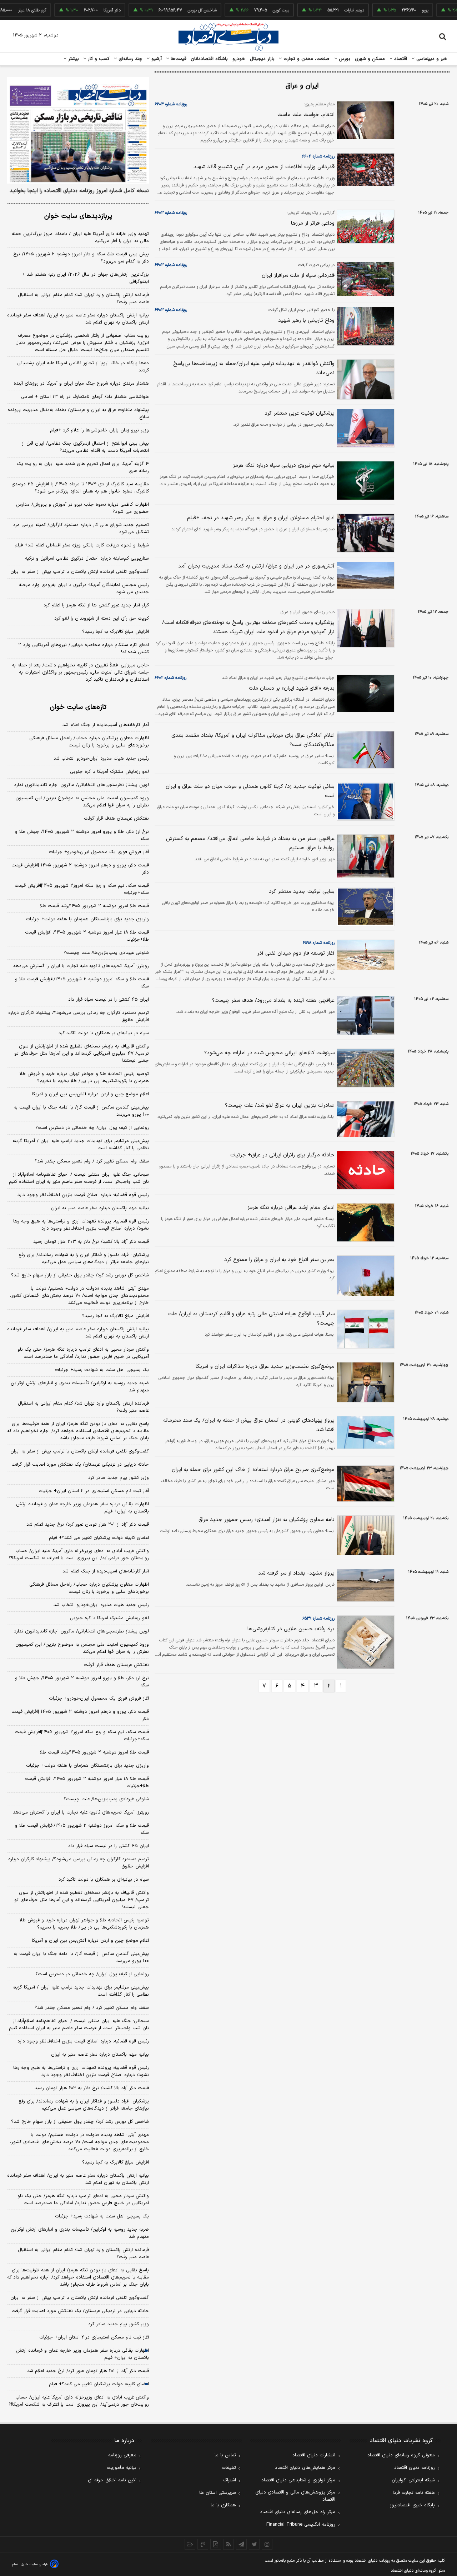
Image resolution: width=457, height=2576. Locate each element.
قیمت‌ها (178, 59)
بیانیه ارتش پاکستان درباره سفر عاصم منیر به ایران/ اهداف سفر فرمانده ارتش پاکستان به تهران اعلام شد (78, 319)
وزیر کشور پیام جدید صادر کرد (119, 1478)
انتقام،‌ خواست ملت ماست (306, 115)
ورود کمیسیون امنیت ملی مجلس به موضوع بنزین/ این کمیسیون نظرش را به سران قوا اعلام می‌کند (82, 802)
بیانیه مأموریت (122, 2468)
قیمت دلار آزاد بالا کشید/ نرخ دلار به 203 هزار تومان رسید (92, 2088)
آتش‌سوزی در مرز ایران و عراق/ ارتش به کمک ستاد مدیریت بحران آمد (256, 566)
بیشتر (73, 59)
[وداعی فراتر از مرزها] (365, 227)
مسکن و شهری (370, 59)
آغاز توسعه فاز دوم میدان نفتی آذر (296, 953)
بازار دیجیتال (262, 59)
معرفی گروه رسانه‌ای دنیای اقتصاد (401, 2455)
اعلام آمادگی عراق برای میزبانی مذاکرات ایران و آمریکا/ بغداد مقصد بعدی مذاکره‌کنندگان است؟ (253, 740)
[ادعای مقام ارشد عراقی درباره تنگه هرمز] (365, 1223)
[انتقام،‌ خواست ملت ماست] (365, 120)
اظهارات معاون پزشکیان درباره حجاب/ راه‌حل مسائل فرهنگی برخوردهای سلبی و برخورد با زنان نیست (89, 742)
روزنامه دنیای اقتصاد (415, 2468)
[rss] (228, 2544)
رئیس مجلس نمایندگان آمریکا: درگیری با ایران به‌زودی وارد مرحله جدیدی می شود (84, 589)
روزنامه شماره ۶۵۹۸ (319, 943)
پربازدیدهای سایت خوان (78, 216)
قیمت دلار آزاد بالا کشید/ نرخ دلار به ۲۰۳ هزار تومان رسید (91, 1242)
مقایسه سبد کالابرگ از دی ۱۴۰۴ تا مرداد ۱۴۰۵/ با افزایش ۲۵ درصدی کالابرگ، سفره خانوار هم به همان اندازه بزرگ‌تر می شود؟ (80, 488)
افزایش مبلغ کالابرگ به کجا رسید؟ (115, 632)
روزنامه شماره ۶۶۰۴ (171, 104)
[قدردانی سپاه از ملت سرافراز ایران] (365, 279)
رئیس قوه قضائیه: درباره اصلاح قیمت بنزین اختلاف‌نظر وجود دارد (83, 1195)
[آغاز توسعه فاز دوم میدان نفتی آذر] (365, 955)
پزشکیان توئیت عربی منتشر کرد (300, 413)
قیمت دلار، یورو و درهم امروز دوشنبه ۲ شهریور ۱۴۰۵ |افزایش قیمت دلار (80, 869)
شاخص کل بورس (173, 10)
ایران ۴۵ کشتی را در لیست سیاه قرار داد (109, 1000)
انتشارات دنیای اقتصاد (314, 2455)
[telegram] (241, 2544)
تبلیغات (229, 2468)
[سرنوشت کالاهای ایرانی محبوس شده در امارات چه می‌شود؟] (365, 1068)
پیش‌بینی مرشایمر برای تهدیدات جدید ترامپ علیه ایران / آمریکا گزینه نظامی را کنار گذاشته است (81, 1145)
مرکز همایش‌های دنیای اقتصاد (305, 2468)
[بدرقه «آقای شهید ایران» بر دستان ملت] (365, 693)
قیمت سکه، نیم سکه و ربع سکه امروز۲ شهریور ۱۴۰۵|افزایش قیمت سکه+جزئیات (82, 889)
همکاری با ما (223, 2505)
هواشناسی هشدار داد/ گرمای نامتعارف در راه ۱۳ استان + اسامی (85, 397)
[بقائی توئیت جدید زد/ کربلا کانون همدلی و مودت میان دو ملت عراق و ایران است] (365, 802)
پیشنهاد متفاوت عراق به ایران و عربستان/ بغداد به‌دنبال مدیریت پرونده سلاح (78, 414)
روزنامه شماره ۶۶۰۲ (170, 678)
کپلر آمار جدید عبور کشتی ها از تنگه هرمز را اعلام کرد (96, 605)
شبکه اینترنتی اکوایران (413, 2480)
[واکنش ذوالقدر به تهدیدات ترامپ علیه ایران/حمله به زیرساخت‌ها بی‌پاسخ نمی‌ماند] (365, 379)
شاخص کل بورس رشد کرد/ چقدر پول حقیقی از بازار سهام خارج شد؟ (80, 1275)
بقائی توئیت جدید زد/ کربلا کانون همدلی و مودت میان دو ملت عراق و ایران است (250, 791)
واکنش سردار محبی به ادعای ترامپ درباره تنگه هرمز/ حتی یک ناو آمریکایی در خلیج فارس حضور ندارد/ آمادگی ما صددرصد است (83, 1353)
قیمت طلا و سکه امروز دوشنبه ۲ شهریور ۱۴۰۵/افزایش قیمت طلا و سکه (82, 983)
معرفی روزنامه (122, 2455)
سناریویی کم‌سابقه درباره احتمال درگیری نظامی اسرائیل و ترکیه (87, 559)
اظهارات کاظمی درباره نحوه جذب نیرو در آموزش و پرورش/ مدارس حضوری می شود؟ (82, 508)
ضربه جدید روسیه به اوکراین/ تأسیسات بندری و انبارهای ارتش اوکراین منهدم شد (80, 1387)
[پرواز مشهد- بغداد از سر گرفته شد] (365, 1585)
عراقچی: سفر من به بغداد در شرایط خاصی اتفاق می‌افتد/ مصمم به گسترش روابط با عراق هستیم (250, 843)
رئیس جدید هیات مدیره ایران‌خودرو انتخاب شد (101, 759)
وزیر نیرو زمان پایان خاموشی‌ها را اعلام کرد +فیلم (99, 430)
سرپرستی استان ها (218, 2493)
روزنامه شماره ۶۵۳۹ (318, 1619)
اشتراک (230, 2480)
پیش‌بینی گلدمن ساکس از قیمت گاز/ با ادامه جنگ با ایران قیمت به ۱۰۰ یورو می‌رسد (81, 1111)
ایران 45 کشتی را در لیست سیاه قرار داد (109, 1846)
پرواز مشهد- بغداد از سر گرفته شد (296, 1573)
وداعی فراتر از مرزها (313, 223)
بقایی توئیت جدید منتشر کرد (302, 892)
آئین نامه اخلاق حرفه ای (112, 2480)
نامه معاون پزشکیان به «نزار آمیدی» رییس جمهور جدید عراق (267, 1520)
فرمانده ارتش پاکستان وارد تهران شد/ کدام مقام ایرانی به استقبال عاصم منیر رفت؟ (83, 299)
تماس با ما (225, 2455)
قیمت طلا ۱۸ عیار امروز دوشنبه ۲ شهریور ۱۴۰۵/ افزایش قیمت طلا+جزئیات (87, 936)
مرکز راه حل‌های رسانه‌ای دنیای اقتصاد (298, 2512)
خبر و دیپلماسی (431, 59)
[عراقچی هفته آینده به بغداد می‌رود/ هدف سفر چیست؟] (365, 1016)
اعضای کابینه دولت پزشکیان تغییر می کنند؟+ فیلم (99, 1538)
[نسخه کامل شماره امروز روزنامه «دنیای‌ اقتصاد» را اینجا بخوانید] (78, 130)
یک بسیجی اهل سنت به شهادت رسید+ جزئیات (102, 1370)
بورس (344, 59)
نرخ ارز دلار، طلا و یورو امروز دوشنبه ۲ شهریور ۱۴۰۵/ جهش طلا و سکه (82, 835)
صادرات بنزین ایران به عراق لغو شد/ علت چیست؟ (280, 1106)
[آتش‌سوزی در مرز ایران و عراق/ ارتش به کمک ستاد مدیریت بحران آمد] (365, 575)
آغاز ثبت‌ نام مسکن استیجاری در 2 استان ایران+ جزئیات (94, 2337)
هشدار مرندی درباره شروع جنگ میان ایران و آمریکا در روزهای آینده (81, 384)
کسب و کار (98, 59)
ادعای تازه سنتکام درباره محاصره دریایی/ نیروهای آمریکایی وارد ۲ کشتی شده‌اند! (84, 649)
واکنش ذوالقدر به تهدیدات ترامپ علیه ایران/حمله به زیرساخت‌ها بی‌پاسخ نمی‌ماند (254, 368)
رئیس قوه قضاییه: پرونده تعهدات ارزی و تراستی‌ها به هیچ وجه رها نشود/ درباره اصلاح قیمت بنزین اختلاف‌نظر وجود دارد (81, 1225)
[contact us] (203, 2544)
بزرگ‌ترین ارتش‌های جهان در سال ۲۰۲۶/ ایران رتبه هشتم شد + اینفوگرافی (86, 278)
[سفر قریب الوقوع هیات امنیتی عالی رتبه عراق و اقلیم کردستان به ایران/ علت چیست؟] (365, 1329)
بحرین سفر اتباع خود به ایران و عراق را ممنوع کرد (279, 1260)
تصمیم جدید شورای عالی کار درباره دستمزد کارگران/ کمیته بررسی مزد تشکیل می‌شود (81, 529)
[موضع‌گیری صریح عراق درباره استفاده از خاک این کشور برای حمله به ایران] (365, 1484)
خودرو (239, 59)
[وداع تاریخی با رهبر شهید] (365, 326)
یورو (396, 10)
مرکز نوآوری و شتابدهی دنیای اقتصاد (298, 2480)
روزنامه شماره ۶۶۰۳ (171, 213)
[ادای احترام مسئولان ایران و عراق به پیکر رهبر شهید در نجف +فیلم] (365, 533)
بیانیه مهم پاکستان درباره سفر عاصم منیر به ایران (100, 1208)
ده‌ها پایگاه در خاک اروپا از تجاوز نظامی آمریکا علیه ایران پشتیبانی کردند (83, 367)
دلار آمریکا (83, 10)
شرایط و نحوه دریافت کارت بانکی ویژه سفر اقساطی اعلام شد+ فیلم (82, 545)
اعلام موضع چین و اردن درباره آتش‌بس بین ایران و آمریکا (90, 1094)
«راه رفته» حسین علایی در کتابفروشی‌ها (291, 1629)
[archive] (190, 2544)
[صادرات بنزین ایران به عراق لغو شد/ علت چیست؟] (365, 1119)
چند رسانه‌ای (130, 59)
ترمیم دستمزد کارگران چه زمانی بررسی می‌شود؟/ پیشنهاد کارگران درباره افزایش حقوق (79, 1016)
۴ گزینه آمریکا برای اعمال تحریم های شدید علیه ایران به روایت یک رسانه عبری (83, 467)
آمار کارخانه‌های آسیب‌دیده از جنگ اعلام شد (106, 725)
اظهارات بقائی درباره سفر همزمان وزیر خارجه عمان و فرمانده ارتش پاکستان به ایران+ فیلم (82, 1508)
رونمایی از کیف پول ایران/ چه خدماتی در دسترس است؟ (92, 1128)
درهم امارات (325, 10)
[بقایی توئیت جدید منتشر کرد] (365, 907)
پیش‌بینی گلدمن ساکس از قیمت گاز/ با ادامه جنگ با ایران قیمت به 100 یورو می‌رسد (81, 1957)
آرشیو (156, 59)
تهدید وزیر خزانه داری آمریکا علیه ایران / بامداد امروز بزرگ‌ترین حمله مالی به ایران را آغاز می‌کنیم (80, 237)
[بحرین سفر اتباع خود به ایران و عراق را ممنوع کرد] (365, 1276)
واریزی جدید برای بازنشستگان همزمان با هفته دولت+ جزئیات (87, 919)
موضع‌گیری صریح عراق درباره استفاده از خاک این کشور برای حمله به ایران (253, 1470)
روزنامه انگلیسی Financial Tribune (301, 2525)
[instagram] (267, 2544)
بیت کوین (252, 10)
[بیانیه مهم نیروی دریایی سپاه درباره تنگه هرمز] (365, 481)
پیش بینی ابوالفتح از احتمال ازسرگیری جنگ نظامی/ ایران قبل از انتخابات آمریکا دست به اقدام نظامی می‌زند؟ (85, 447)
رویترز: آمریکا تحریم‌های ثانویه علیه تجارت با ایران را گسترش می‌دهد (81, 966)
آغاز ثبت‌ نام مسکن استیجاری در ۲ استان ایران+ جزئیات (94, 1491)
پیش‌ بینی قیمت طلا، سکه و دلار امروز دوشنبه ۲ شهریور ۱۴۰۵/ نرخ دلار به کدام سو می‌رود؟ (81, 258)
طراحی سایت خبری (34, 2564)
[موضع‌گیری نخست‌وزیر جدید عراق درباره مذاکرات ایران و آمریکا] (365, 1382)
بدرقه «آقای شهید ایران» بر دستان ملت (292, 688)
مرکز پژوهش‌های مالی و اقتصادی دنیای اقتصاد (295, 2496)
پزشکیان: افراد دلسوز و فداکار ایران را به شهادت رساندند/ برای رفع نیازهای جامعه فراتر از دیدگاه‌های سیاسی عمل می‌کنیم (84, 1259)
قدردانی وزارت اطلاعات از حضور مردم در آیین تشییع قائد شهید (264, 167)
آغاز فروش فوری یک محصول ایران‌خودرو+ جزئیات (99, 852)
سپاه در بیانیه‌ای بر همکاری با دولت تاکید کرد (104, 1033)
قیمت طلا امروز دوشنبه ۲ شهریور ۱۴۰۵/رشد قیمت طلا (94, 906)
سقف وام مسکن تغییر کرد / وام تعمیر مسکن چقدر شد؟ (92, 1161)
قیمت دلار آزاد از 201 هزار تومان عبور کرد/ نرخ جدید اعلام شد (88, 2371)
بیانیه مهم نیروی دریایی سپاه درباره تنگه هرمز (284, 466)
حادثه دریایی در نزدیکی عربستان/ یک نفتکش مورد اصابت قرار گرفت (80, 1465)
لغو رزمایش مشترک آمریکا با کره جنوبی (109, 772)
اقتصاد (400, 59)
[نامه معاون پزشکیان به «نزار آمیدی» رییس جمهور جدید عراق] (365, 1535)
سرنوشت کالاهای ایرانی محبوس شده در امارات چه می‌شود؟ (269, 1053)
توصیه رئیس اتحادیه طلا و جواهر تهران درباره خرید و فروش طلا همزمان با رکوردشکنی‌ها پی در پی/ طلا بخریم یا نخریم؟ (84, 1077)
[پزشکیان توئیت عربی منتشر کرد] (365, 428)
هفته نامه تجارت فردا (414, 2493)
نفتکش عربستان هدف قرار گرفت (116, 819)
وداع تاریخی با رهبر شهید (306, 321)
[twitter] (254, 2544)
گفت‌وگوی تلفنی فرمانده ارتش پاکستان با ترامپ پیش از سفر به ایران (80, 572)
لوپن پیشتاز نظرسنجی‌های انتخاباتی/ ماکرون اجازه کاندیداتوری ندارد (81, 785)
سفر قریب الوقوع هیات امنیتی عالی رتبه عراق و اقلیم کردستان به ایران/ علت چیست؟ (251, 1319)
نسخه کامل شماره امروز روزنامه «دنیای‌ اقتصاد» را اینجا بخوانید (79, 191)
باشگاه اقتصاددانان (209, 59)
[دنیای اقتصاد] (228, 37)
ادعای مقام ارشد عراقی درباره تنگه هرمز (291, 1208)
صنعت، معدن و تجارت (306, 59)
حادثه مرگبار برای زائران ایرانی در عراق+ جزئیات (282, 1155)
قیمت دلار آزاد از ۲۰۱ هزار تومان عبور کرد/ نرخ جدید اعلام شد (88, 1525)
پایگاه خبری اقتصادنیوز (412, 2505)
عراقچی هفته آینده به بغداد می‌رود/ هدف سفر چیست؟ (273, 1001)
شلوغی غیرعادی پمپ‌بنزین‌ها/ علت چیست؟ (106, 953)
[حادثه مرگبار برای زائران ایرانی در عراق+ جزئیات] (365, 1170)
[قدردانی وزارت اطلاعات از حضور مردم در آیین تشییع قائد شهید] (365, 170)
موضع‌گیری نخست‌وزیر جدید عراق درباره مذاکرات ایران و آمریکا (265, 1367)
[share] (216, 2544)
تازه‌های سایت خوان (78, 707)
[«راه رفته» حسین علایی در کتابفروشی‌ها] (365, 1642)
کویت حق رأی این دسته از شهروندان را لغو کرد (102, 619)
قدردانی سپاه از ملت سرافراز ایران (298, 276)
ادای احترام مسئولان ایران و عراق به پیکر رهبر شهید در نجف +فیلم (261, 518)
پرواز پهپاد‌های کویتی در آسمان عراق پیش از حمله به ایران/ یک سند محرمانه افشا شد (249, 1425)
